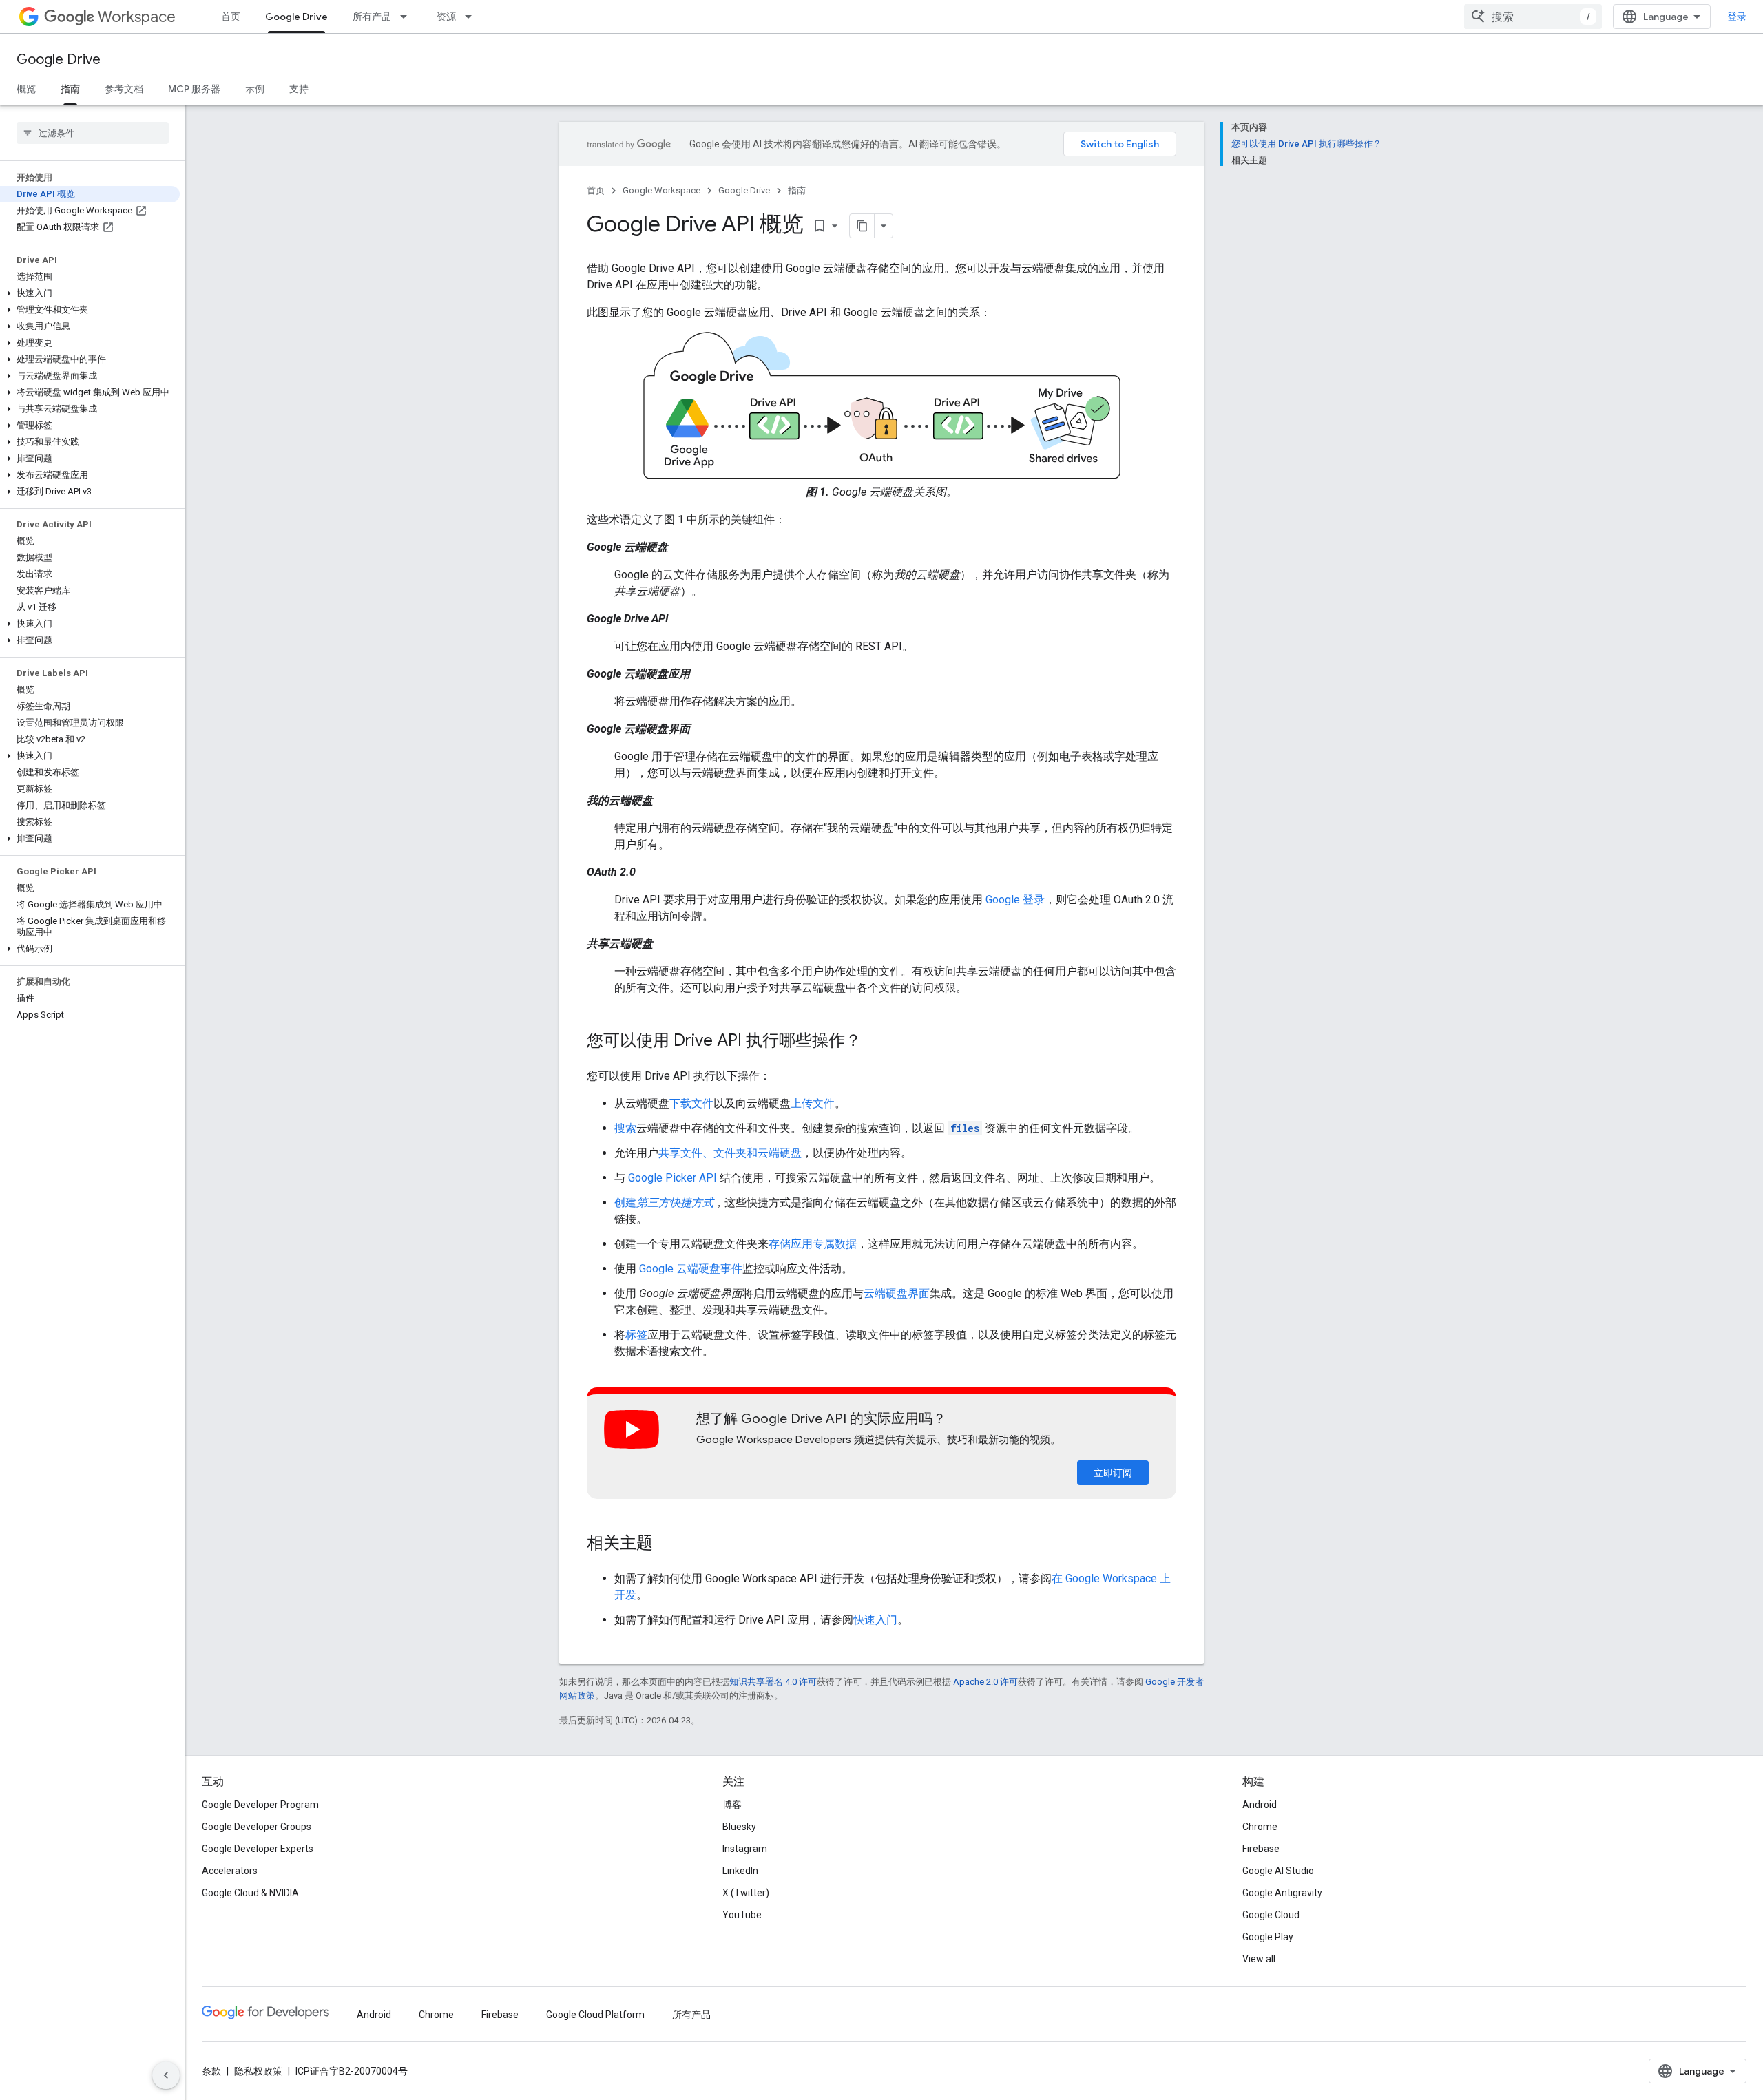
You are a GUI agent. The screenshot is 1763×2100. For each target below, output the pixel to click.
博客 (732, 1805)
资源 (446, 17)
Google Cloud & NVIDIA (250, 1893)
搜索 (625, 1128)
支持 (299, 89)
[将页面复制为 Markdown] (862, 226)
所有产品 (372, 17)
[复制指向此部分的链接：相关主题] (667, 1544)
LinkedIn (740, 1871)
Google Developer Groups (257, 1827)
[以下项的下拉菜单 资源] (472, 17)
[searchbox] (93, 133)
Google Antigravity (1282, 1893)
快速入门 (875, 1620)
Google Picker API (672, 1178)
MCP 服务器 (194, 89)
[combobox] (1533, 17)
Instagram (745, 1849)
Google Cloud (1271, 1915)
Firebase (1261, 1849)
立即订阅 (1113, 1473)
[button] (90, 293)
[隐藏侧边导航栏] (166, 2075)
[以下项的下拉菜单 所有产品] (408, 17)
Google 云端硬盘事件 (691, 1269)
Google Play (1268, 1937)
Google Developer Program (260, 1805)
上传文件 (813, 1103)
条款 (211, 2071)
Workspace (137, 17)
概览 (26, 89)
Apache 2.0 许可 (985, 1682)
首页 (231, 17)
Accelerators (230, 1871)
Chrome (1260, 1827)
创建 (664, 1203)
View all (1259, 1959)
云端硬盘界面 (897, 1293)
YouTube (742, 1915)
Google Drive (296, 17)
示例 (255, 89)
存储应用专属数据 (813, 1244)
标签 (636, 1335)
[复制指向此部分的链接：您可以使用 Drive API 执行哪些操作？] (875, 1042)
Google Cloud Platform (595, 2015)
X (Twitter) (746, 1893)
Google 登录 (1015, 900)
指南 (70, 89)
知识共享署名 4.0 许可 (773, 1682)
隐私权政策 (258, 2071)
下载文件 (691, 1103)
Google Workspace (661, 190)
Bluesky (739, 1827)
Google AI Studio (1278, 1871)
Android (1260, 1805)
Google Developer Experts (258, 1849)
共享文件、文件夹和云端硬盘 (730, 1153)
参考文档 (124, 89)
